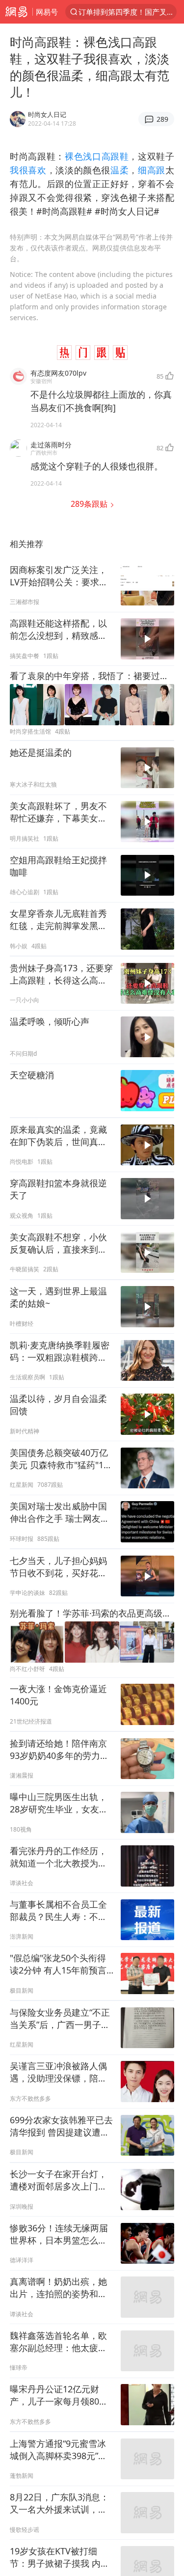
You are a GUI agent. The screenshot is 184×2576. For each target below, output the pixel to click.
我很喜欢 (28, 170)
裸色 (74, 156)
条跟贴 (90, 504)
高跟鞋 (115, 156)
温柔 (119, 170)
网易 (16, 12)
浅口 (92, 156)
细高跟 (152, 170)
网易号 (47, 12)
